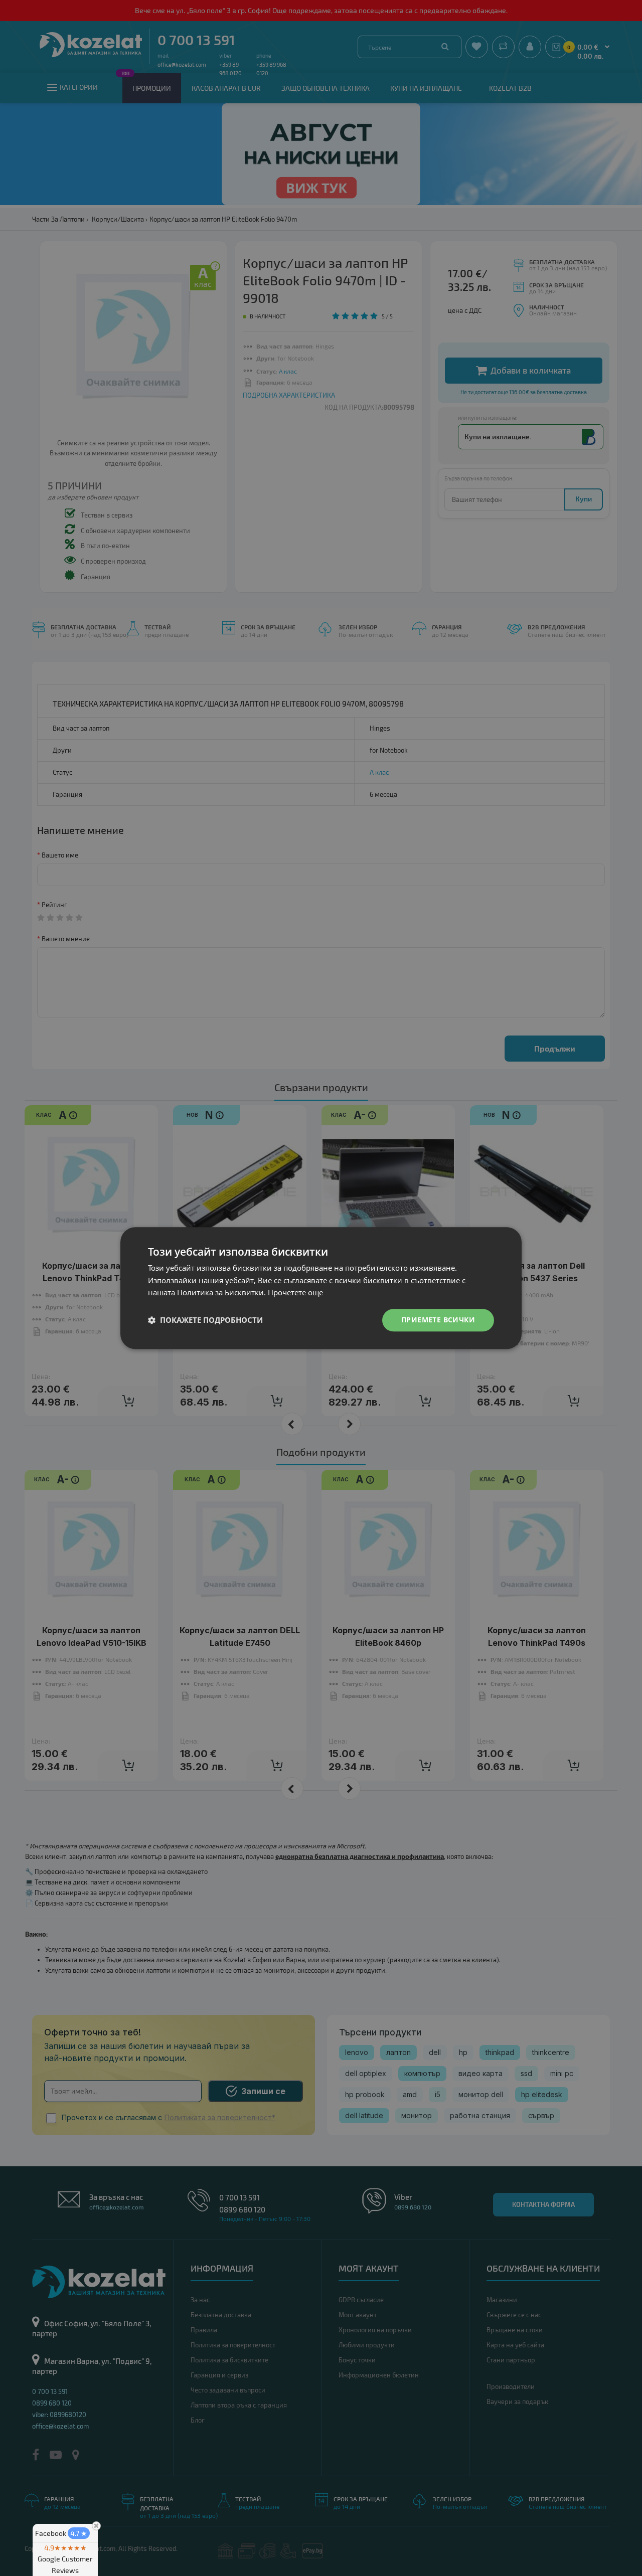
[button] (205, 1320)
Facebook (61, 2533)
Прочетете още (295, 1293)
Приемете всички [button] (438, 1320)
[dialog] (321, 1288)
